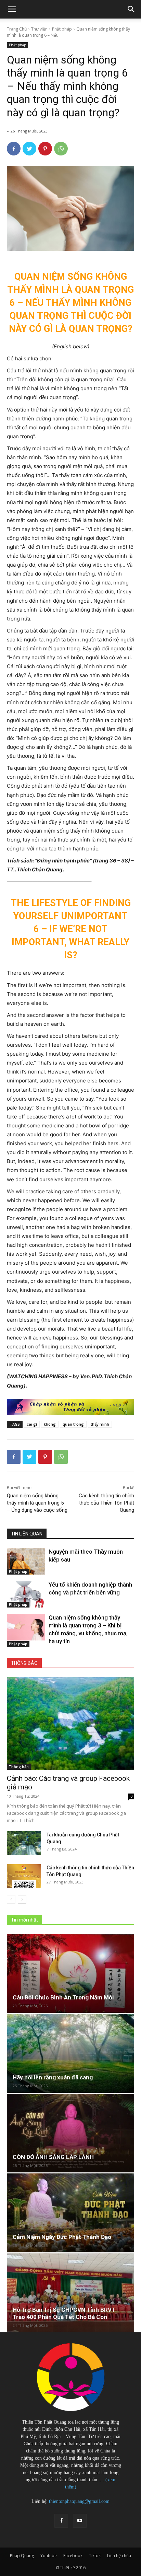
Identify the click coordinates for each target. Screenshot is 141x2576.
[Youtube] (80, 2521)
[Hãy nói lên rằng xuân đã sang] (70, 2053)
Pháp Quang (22, 2556)
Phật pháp (62, 29)
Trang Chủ (17, 29)
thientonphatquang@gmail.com (79, 2501)
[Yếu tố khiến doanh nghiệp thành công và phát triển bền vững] (26, 1594)
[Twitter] (29, 149)
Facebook (73, 2556)
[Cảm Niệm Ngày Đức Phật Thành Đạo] (70, 2213)
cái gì (32, 1424)
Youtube (49, 2556)
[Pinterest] (45, 149)
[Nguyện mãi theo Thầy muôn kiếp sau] (26, 1561)
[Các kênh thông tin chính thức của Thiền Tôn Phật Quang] (24, 1876)
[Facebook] (14, 149)
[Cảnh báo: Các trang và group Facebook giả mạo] (70, 1724)
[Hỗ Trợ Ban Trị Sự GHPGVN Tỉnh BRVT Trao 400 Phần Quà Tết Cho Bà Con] (70, 2293)
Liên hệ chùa (119, 2556)
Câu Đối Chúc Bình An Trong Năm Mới (63, 1997)
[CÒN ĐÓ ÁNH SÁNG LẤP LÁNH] (70, 2133)
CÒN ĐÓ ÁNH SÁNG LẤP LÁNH (53, 2157)
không (50, 1424)
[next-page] (22, 1899)
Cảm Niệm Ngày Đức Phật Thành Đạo (62, 2237)
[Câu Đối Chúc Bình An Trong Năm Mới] (70, 1973)
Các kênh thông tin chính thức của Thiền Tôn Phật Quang (106, 1503)
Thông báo (19, 1767)
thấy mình (100, 1424)
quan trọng (73, 1424)
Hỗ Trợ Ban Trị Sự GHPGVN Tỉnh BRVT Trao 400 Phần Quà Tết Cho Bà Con (64, 2313)
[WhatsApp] (61, 149)
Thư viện (39, 29)
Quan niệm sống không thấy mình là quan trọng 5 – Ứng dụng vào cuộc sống (37, 1503)
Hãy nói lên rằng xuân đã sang (53, 2077)
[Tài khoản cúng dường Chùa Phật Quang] (24, 1843)
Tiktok (95, 2556)
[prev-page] (11, 1899)
